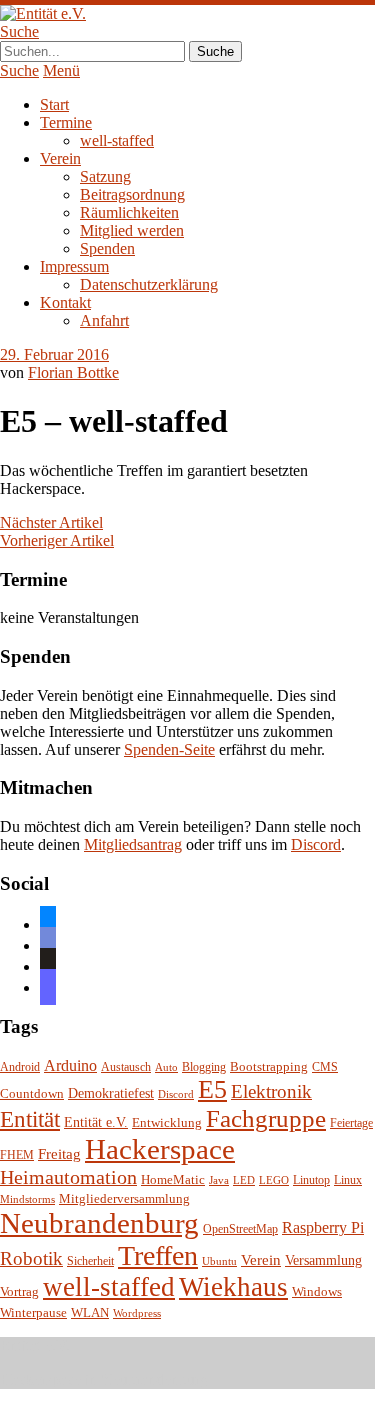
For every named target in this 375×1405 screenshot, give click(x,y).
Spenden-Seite (169, 749)
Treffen (158, 1255)
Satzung (105, 176)
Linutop (311, 1180)
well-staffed (117, 140)
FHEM (17, 1155)
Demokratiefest (111, 1093)
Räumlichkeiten (129, 212)
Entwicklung (167, 1123)
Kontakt (65, 302)
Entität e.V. (96, 1122)
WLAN (90, 1313)
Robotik (31, 1258)
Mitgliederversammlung (124, 1198)
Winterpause (33, 1312)
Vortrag (19, 1291)
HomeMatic (173, 1180)
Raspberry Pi (323, 1227)
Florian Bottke (73, 372)
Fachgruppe (266, 1118)
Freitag (59, 1154)
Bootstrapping (269, 1067)
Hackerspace (160, 1149)
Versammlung (323, 1260)
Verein (60, 158)
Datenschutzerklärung (149, 284)
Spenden (107, 248)
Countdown (32, 1094)
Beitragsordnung (132, 194)
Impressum (74, 266)
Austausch (126, 1067)
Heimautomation (68, 1177)
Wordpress (137, 1313)
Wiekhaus (233, 1287)
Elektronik (271, 1091)
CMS (325, 1067)
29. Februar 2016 (54, 354)
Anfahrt (104, 320)
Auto (166, 1067)
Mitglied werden (132, 230)
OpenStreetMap (240, 1229)
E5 (212, 1089)
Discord (316, 844)
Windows (317, 1292)
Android (20, 1067)
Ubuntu (219, 1261)
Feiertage (351, 1123)
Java (219, 1180)
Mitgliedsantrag (133, 844)
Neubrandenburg (99, 1223)
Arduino (70, 1065)
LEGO (274, 1180)
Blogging (204, 1067)
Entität (30, 1119)
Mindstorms (27, 1199)
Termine (66, 122)
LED (244, 1180)
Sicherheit (90, 1261)
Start (54, 104)
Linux (348, 1180)
